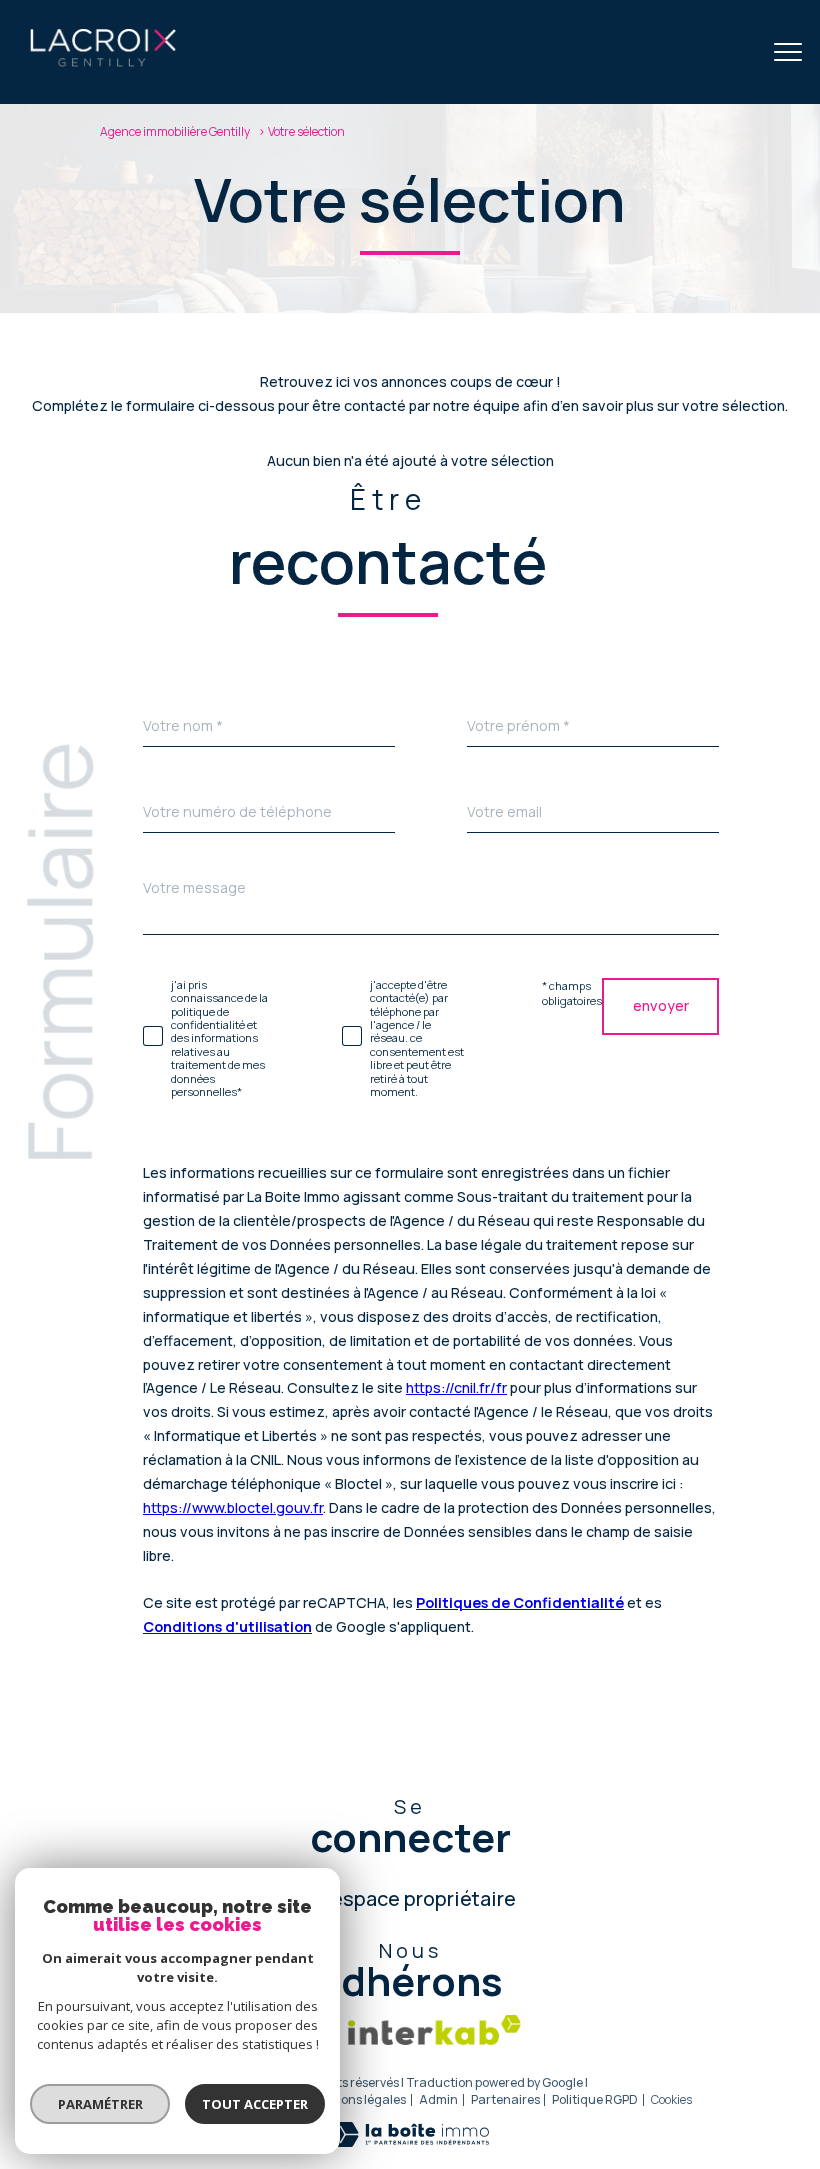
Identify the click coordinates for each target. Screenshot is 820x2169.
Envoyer (661, 1005)
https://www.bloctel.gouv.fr (233, 1506)
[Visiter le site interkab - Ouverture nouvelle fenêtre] (434, 2030)
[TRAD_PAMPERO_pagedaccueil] (103, 63)
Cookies (671, 2100)
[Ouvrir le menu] (788, 52)
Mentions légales (357, 2099)
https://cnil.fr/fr (456, 1387)
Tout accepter (255, 2104)
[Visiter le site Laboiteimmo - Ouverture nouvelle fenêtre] (410, 2141)
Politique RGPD (595, 2099)
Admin (438, 2099)
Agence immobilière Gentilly (175, 131)
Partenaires (505, 2099)
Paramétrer (100, 2104)
